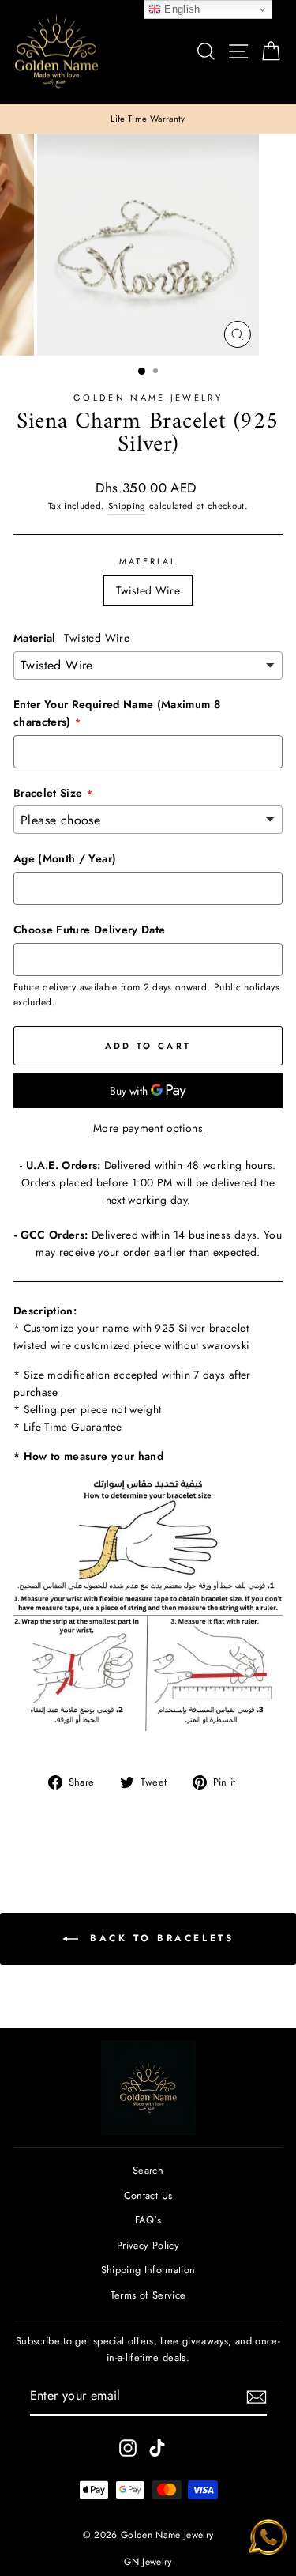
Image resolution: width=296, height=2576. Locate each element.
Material (148, 561)
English (181, 9)
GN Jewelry (148, 2562)
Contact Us (148, 2195)
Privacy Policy (148, 2245)
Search (148, 2170)
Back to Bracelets (159, 1938)
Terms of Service (148, 2295)
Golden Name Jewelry (148, 398)
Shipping (127, 505)
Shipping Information (148, 2270)
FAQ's (148, 2220)
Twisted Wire (148, 590)
